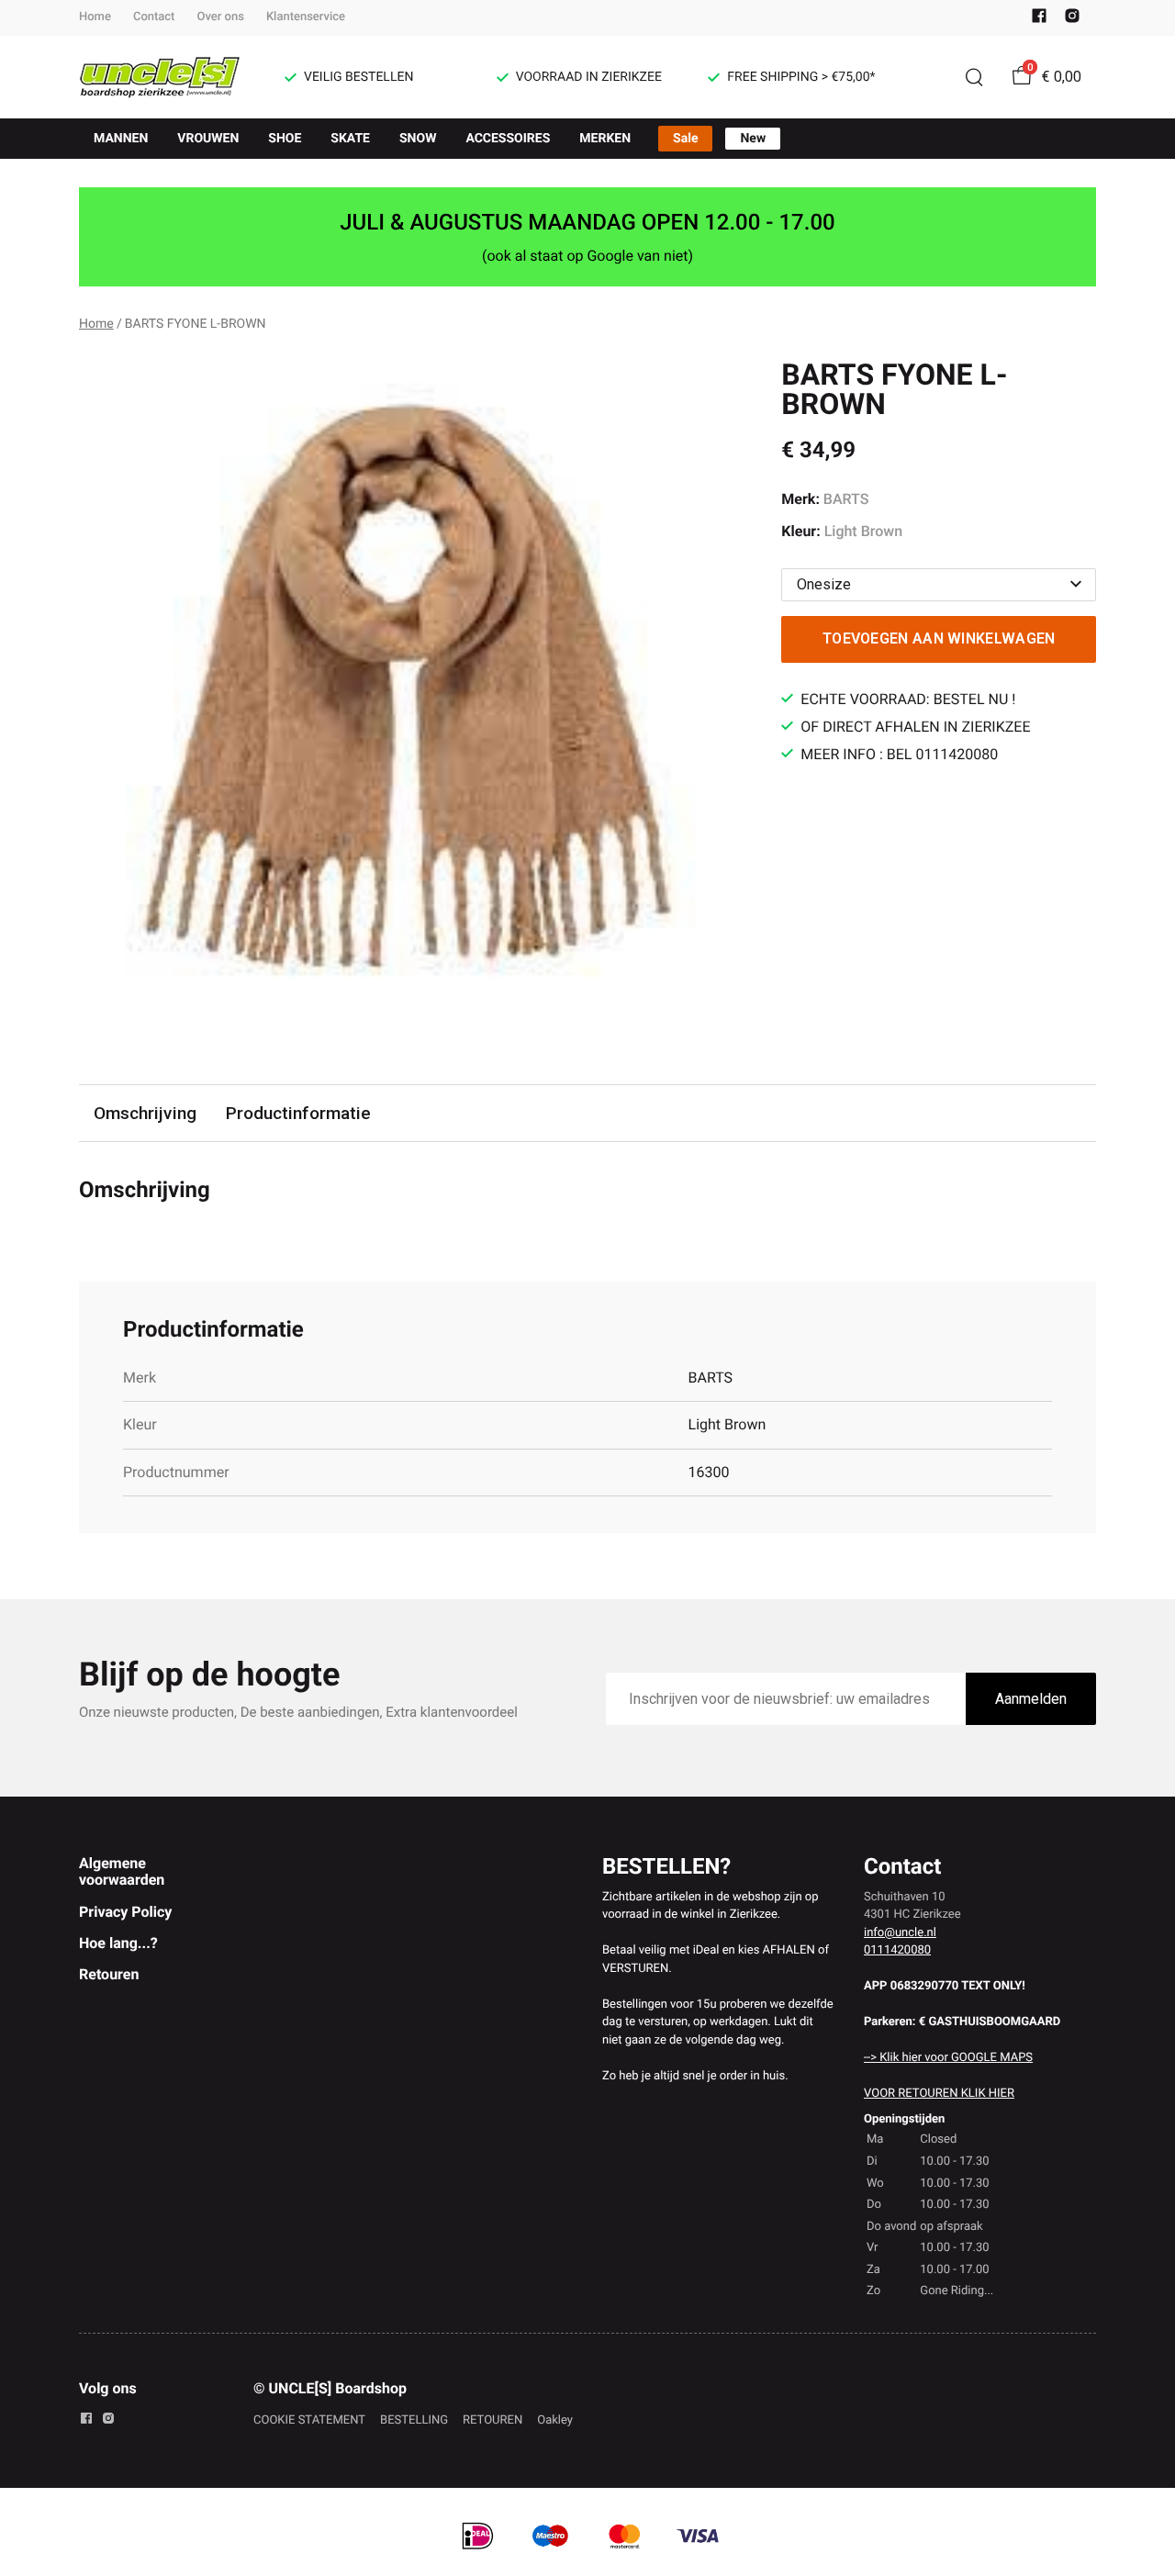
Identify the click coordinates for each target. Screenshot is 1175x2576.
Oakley (555, 2420)
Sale (685, 139)
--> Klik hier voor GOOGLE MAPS (948, 2058)
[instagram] (1072, 20)
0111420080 (897, 1950)
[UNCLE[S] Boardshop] (160, 77)
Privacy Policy (125, 1912)
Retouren (109, 1974)
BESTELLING (414, 2420)
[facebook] (1039, 20)
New (753, 139)
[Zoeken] (974, 77)
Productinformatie (298, 1113)
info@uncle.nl (900, 1933)
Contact (154, 17)
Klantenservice (306, 17)
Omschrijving (145, 1113)
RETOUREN (492, 2420)
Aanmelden (1031, 1699)
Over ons (220, 17)
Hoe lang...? (118, 1943)
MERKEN (605, 139)
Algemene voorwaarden (122, 1871)
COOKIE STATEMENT (309, 2420)
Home (95, 17)
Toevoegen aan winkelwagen (939, 638)
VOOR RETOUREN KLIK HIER (939, 2094)
